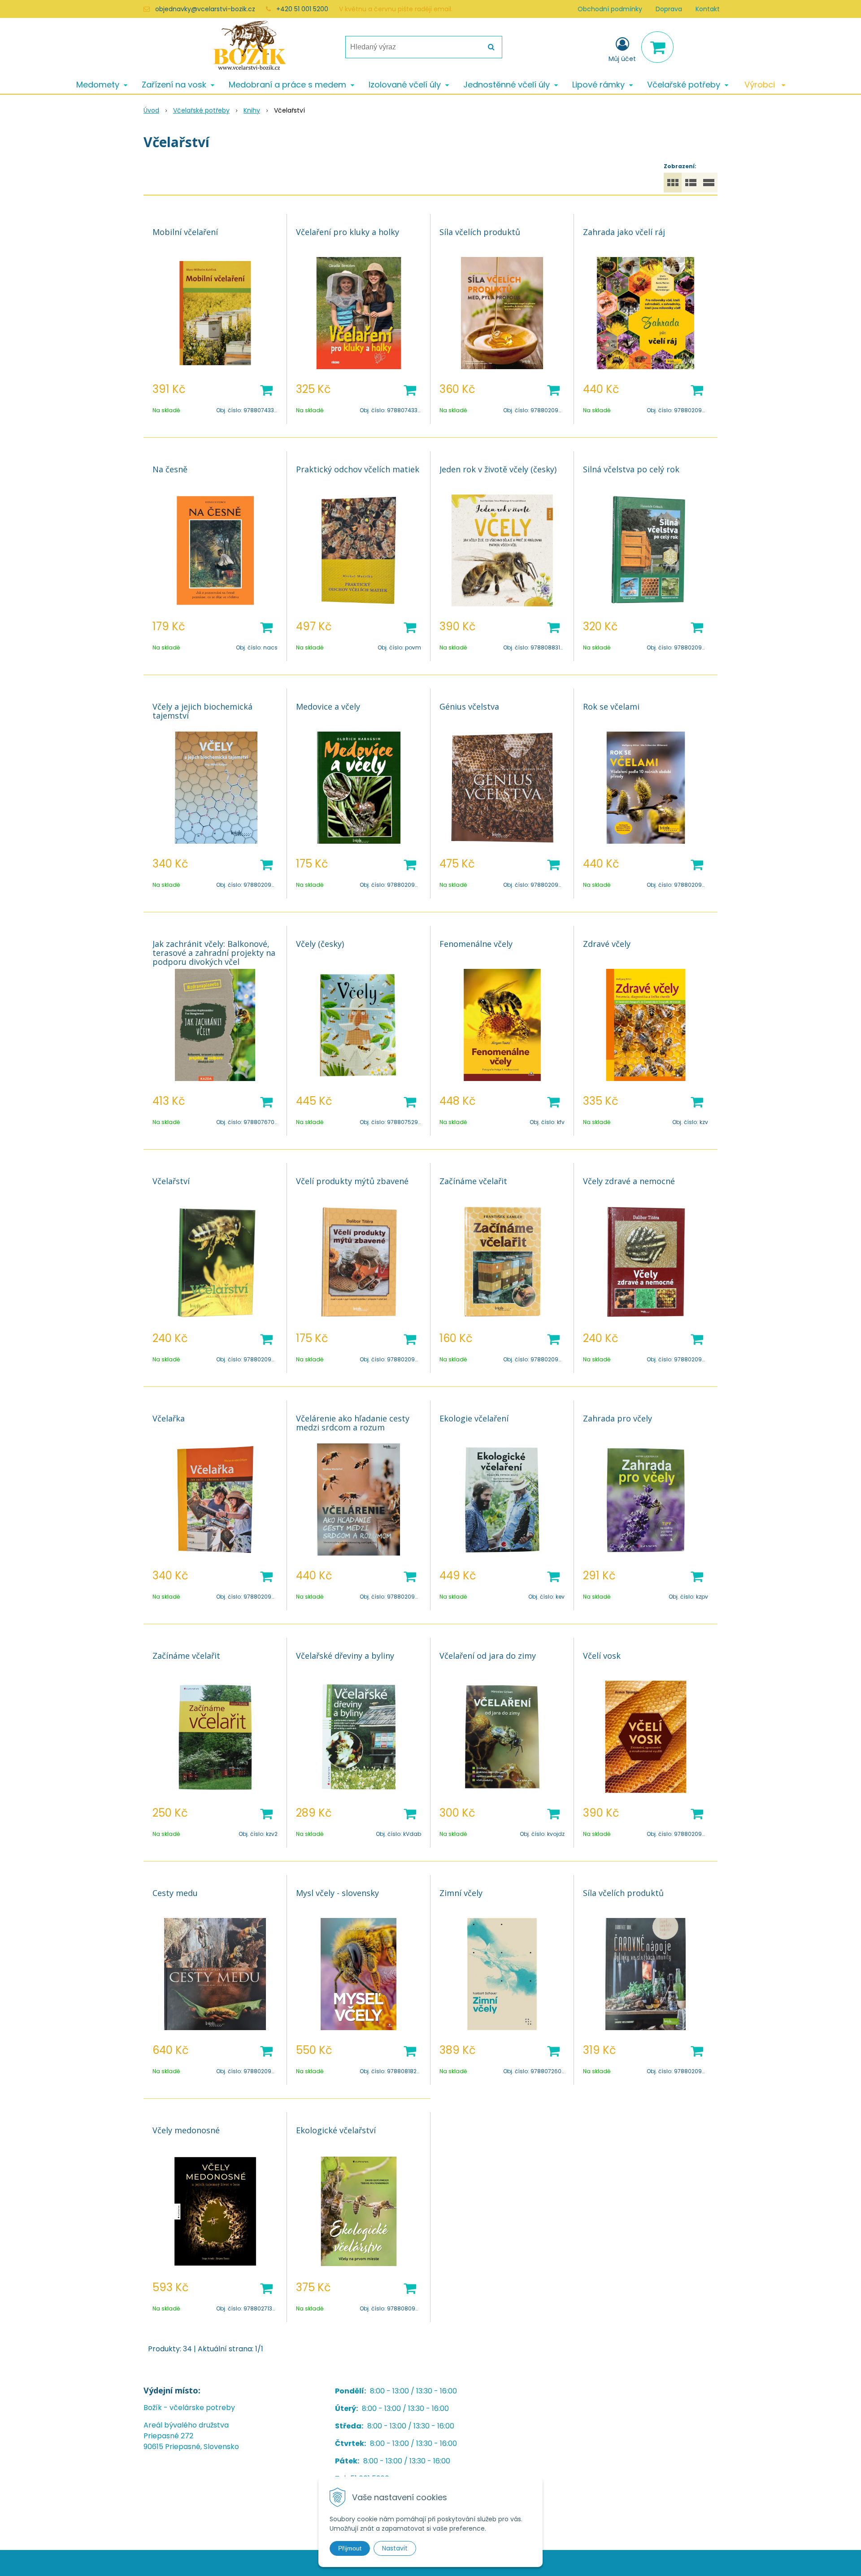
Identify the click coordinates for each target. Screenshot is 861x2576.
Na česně (170, 469)
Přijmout (350, 2548)
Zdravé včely (607, 944)
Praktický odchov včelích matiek (358, 469)
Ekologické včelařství (336, 2130)
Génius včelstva (469, 706)
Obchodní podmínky (610, 9)
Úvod (151, 110)
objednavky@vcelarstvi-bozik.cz (205, 9)
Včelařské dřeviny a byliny (345, 1656)
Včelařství (171, 1181)
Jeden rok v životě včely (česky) (498, 469)
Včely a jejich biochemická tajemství (202, 711)
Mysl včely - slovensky (337, 1893)
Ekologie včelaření (474, 1418)
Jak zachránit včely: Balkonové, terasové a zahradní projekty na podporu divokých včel (214, 953)
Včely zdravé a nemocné (629, 1181)
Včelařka (169, 1418)
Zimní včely (461, 1893)
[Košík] (657, 47)
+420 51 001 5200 (302, 9)
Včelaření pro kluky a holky (348, 232)
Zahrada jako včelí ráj (624, 232)
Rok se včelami (611, 706)
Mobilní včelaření (185, 232)
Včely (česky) (320, 944)
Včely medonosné (186, 2130)
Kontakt (708, 9)
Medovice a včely (328, 706)
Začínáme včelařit (473, 1181)
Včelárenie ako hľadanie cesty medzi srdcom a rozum (353, 1423)
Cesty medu (175, 1893)
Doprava (669, 9)
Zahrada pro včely (617, 1418)
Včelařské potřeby (201, 110)
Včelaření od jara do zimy (488, 1656)
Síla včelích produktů (480, 232)
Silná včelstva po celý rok (631, 469)
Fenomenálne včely (476, 944)
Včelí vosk (602, 1656)
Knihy (252, 110)
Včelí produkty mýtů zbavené (352, 1181)
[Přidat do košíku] (266, 389)
